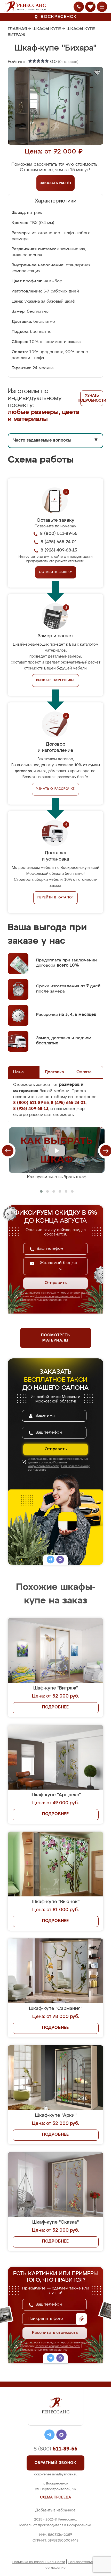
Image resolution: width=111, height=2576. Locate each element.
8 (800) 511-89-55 (59, 534)
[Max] (60, 1560)
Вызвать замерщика (56, 680)
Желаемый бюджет (59, 1263)
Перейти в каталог (56, 898)
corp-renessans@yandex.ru (56, 2474)
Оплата (84, 1072)
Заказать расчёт (56, 183)
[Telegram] (51, 1560)
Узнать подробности (92, 398)
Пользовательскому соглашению (44, 1300)
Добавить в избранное (55, 2510)
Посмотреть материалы (55, 1338)
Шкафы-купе (47, 29)
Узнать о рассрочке (55, 789)
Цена (18, 1072)
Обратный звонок (55, 2463)
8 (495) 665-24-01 (59, 542)
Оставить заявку (56, 572)
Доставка (54, 1072)
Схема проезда (55, 2497)
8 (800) (55, 2449)
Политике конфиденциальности (57, 1296)
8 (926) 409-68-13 (59, 550)
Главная (17, 29)
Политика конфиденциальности (39, 2562)
